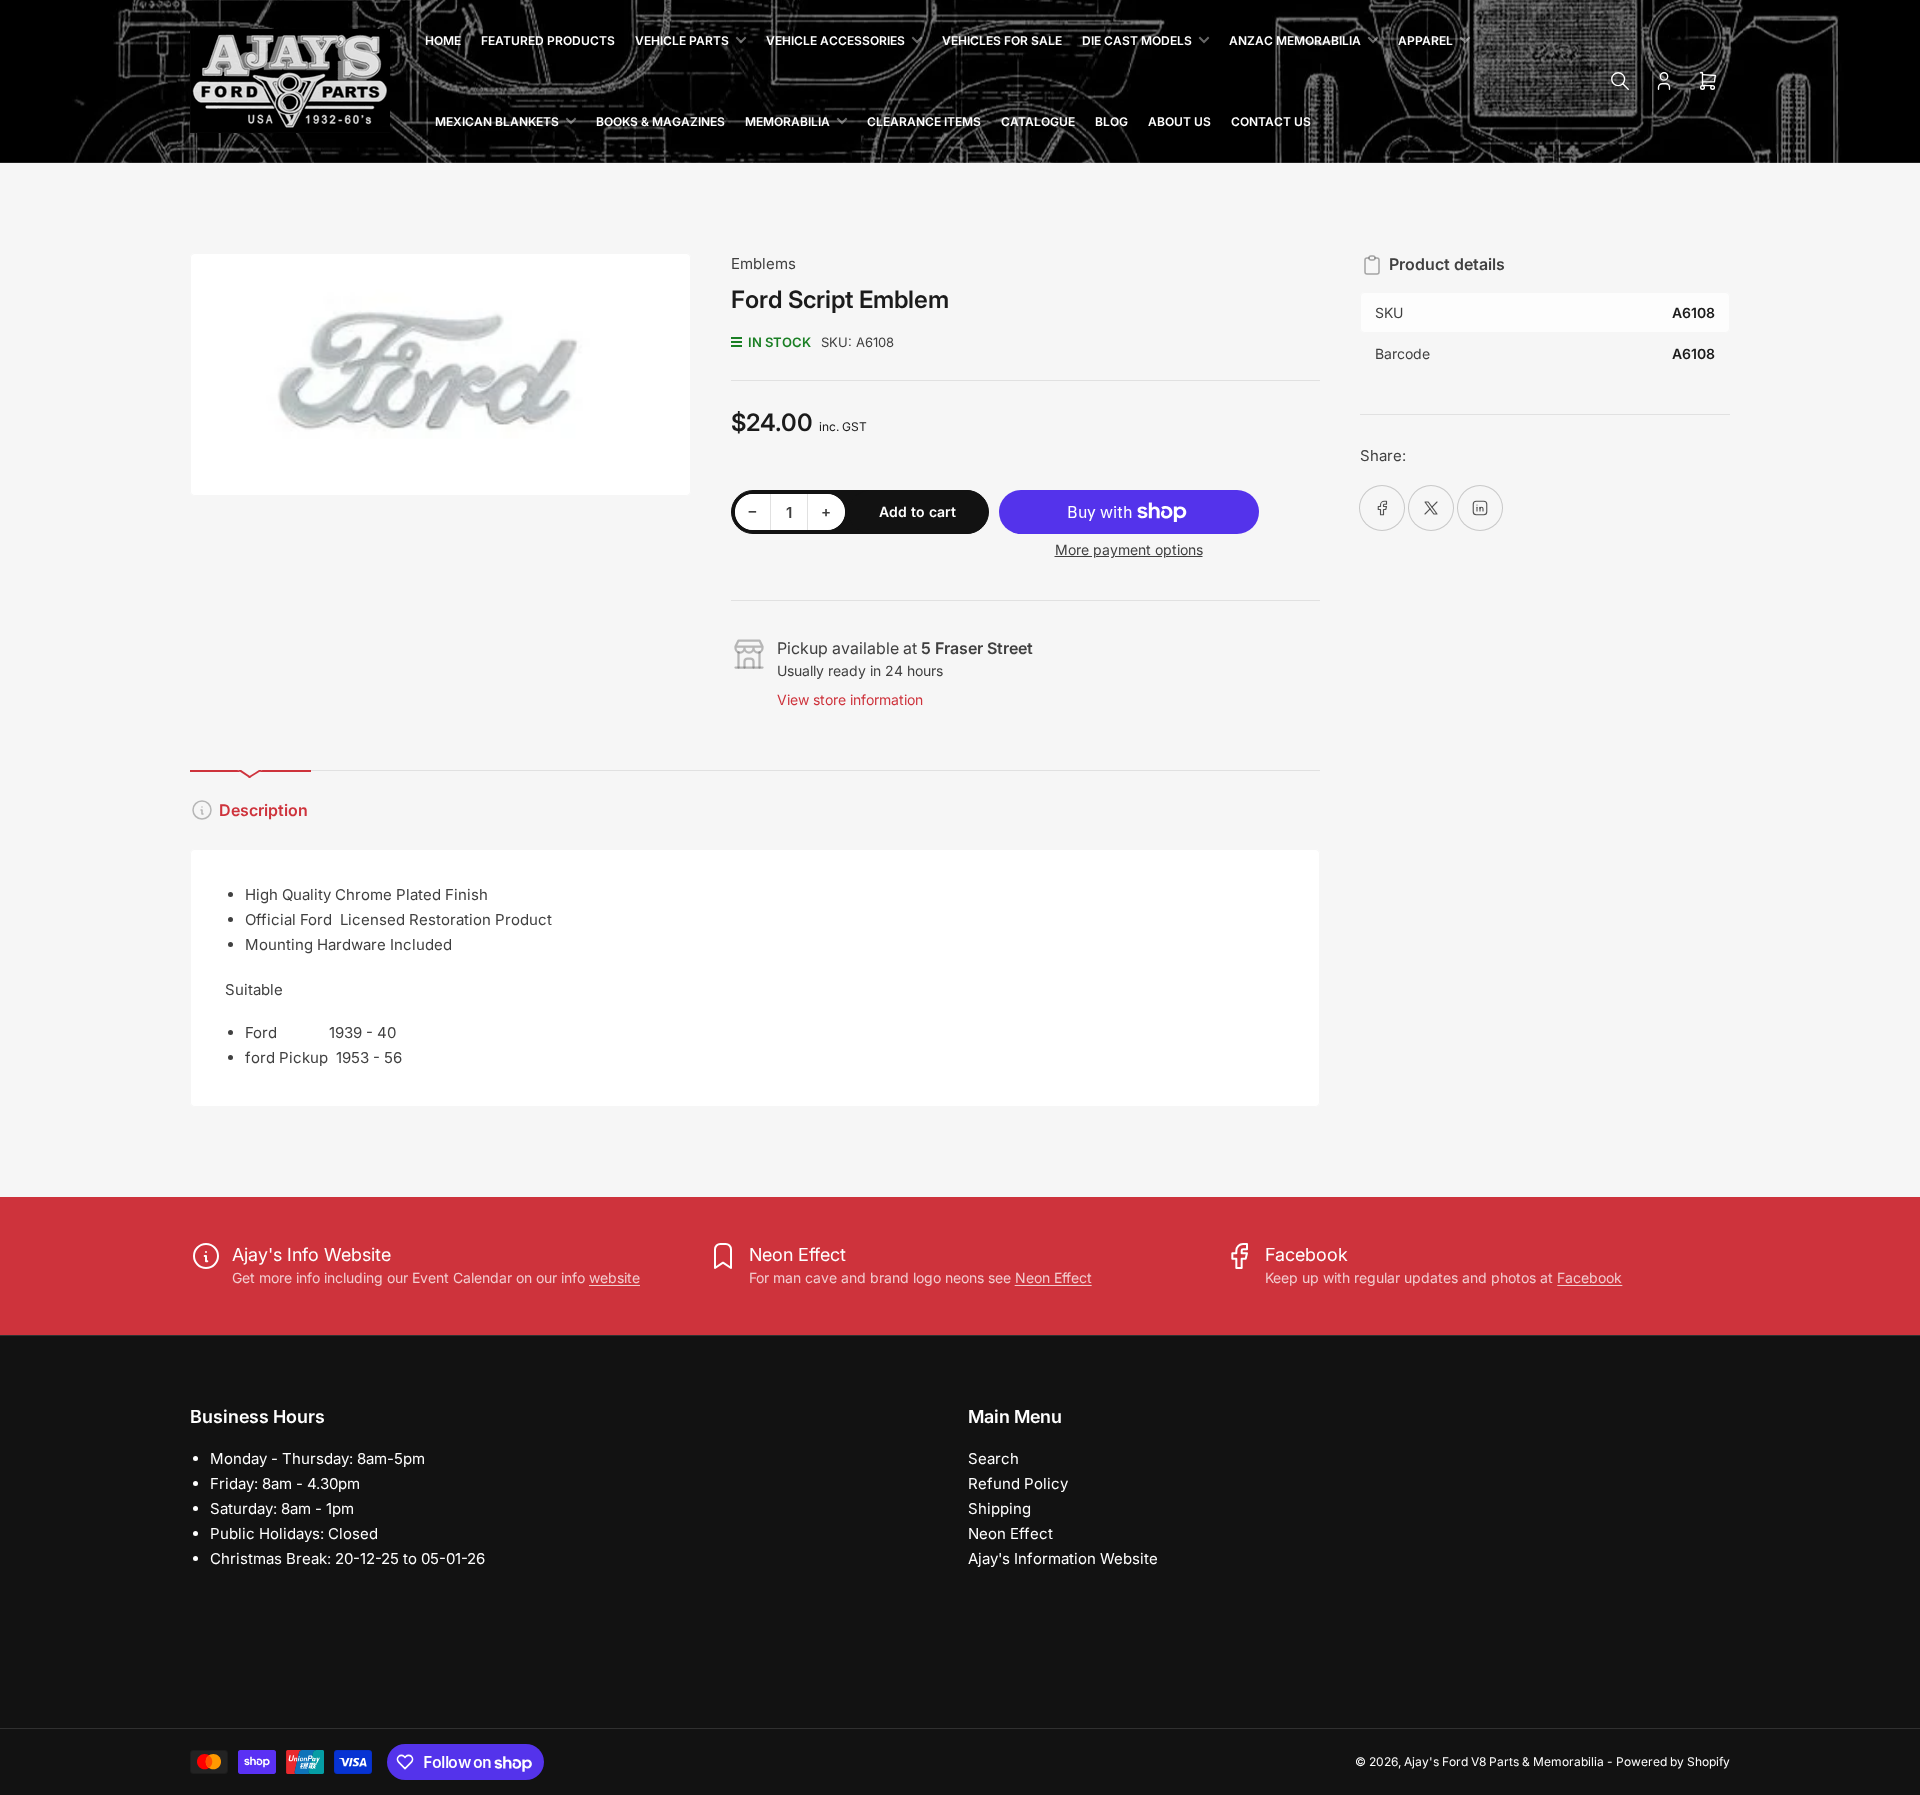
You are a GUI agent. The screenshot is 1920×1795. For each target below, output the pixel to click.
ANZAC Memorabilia (1295, 40)
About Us (1179, 121)
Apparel (1425, 40)
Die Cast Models (1137, 40)
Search (993, 1458)
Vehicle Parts (682, 40)
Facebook (1589, 1277)
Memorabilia (787, 121)
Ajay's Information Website (1063, 1558)
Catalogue (1038, 121)
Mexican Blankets (497, 121)
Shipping (999, 1508)
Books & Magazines (660, 121)
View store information (850, 699)
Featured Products (548, 40)
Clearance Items (924, 121)
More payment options (1129, 549)
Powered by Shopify (1673, 1761)
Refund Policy (1018, 1483)
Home (443, 40)
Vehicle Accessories (835, 40)
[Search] (1620, 81)
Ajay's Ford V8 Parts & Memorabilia (1504, 1761)
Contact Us (1271, 121)
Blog (1111, 121)
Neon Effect (1053, 1277)
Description (263, 810)
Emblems (763, 263)
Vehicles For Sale (1002, 40)
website (614, 1277)
